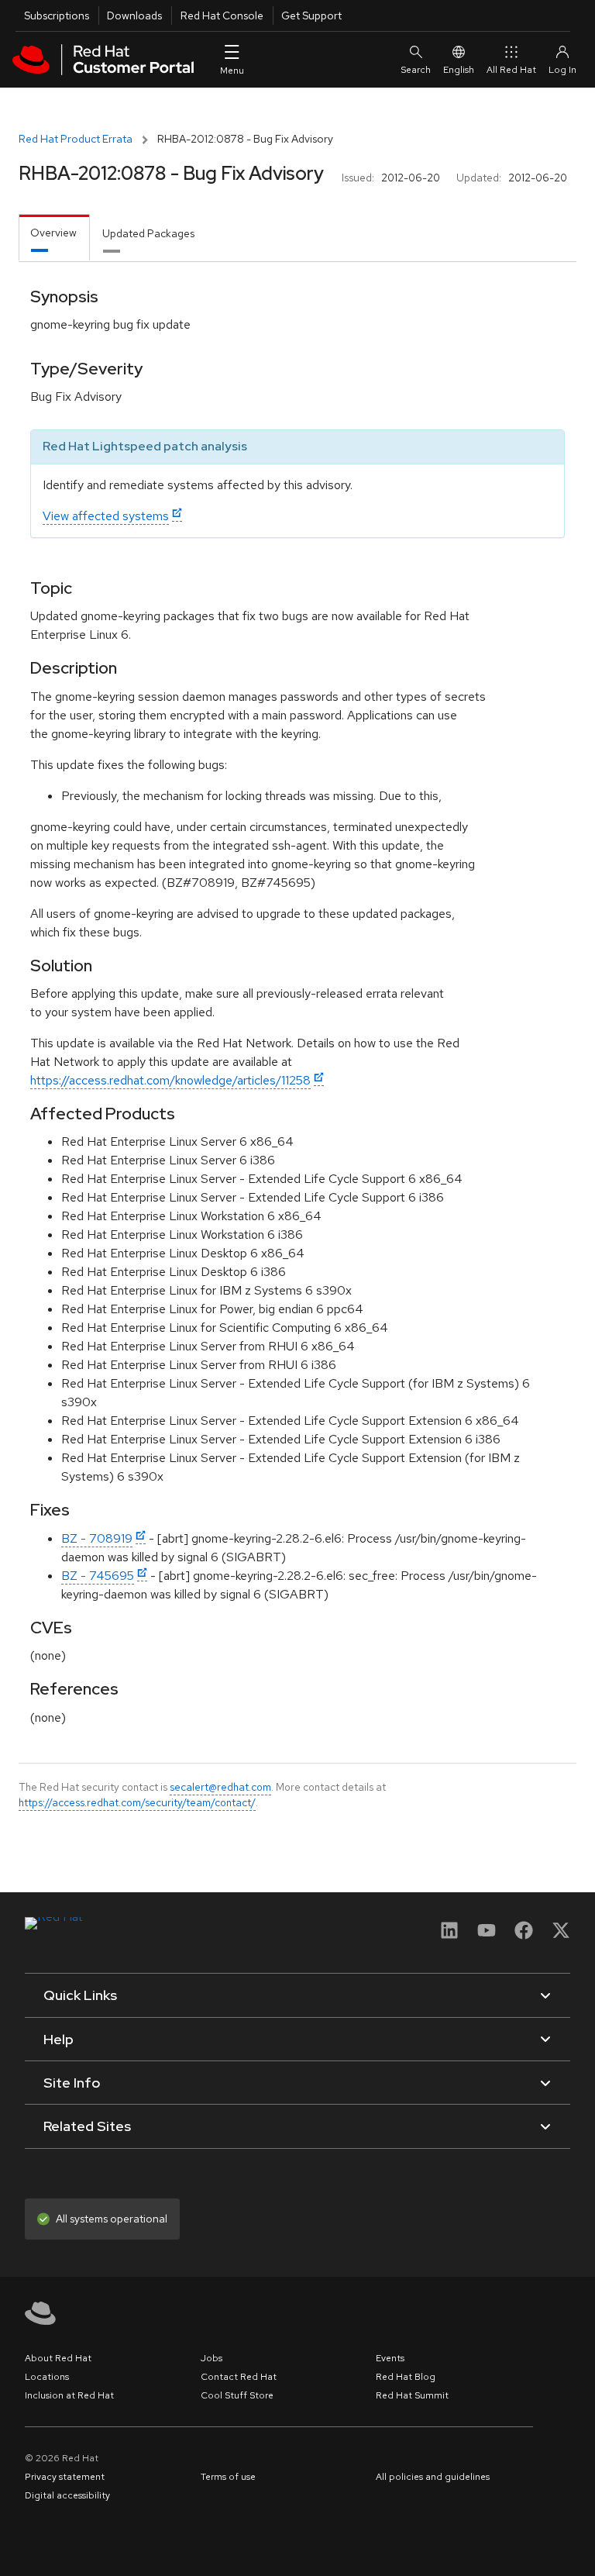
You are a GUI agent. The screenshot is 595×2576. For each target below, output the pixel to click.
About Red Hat (58, 2358)
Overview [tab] (53, 233)
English (459, 70)
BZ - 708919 (97, 1538)
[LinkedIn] (449, 1935)
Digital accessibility (67, 2495)
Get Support (311, 16)
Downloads (134, 16)
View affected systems (106, 516)
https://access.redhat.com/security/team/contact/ (137, 1802)
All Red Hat (511, 70)
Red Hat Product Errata (76, 139)
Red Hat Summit (412, 2395)
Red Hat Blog (406, 2377)
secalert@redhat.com (220, 1787)
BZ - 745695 (98, 1576)
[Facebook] (524, 1935)
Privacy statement (65, 2477)
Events (390, 2358)
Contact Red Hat (239, 2377)
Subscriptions (57, 16)
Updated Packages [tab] (148, 233)
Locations (47, 2377)
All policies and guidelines (433, 2477)
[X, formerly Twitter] (561, 1935)
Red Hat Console (222, 16)
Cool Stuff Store (237, 2395)
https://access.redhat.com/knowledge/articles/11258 (170, 1080)
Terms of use (228, 2477)
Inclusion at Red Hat (69, 2395)
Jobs (212, 2358)
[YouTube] (487, 1935)
